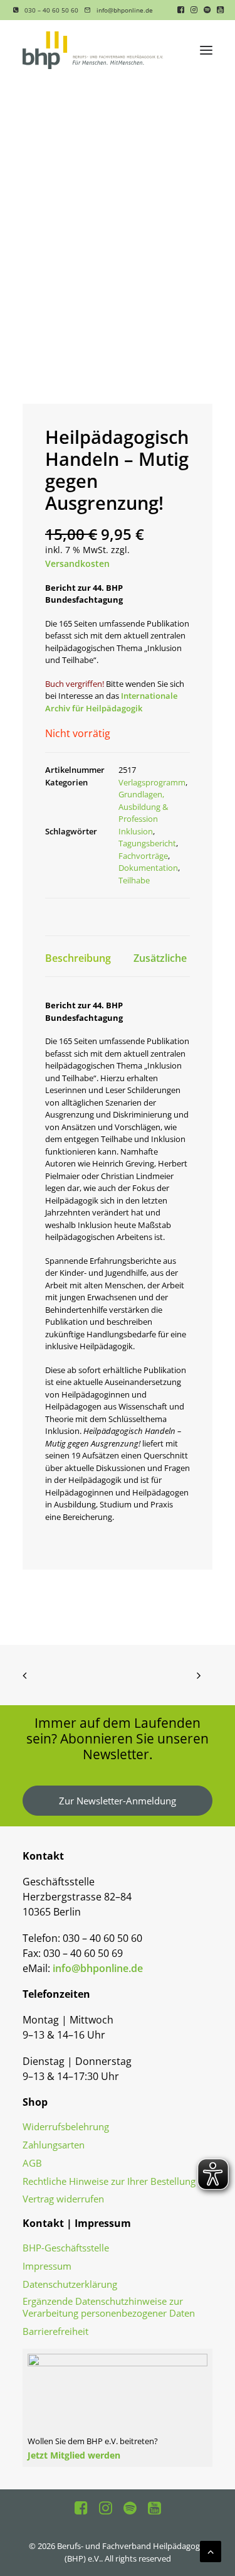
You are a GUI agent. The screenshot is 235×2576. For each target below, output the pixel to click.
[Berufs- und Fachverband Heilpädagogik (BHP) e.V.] (93, 50)
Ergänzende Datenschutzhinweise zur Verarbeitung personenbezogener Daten (109, 2307)
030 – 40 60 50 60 (51, 10)
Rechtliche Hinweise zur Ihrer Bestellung (109, 2181)
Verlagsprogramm (152, 782)
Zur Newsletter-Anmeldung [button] (118, 1801)
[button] (181, 10)
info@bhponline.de (125, 10)
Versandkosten (77, 563)
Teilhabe (134, 880)
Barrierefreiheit (55, 2331)
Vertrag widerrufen (63, 2199)
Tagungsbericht (147, 843)
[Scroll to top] (211, 2550)
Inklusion (136, 831)
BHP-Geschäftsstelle (66, 2248)
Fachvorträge (143, 856)
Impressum (47, 2266)
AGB (32, 2163)
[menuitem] (46, 10)
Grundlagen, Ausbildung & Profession (143, 806)
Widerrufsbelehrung (66, 2127)
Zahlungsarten (54, 2145)
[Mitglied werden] (118, 2402)
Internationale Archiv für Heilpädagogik (111, 702)
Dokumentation (148, 868)
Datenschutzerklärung (70, 2284)
